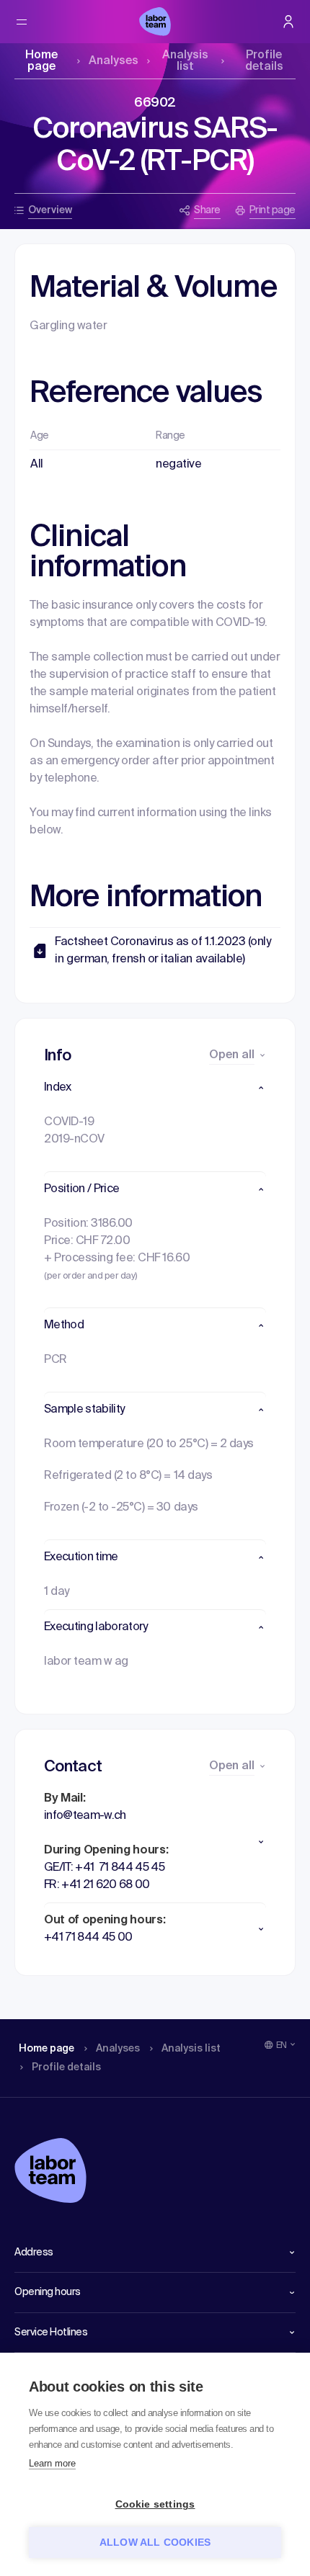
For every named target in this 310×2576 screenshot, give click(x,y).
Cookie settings (155, 2504)
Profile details (264, 61)
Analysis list (185, 61)
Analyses (114, 61)
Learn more (52, 2463)
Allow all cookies (155, 2543)
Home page (41, 61)
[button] (155, 1088)
